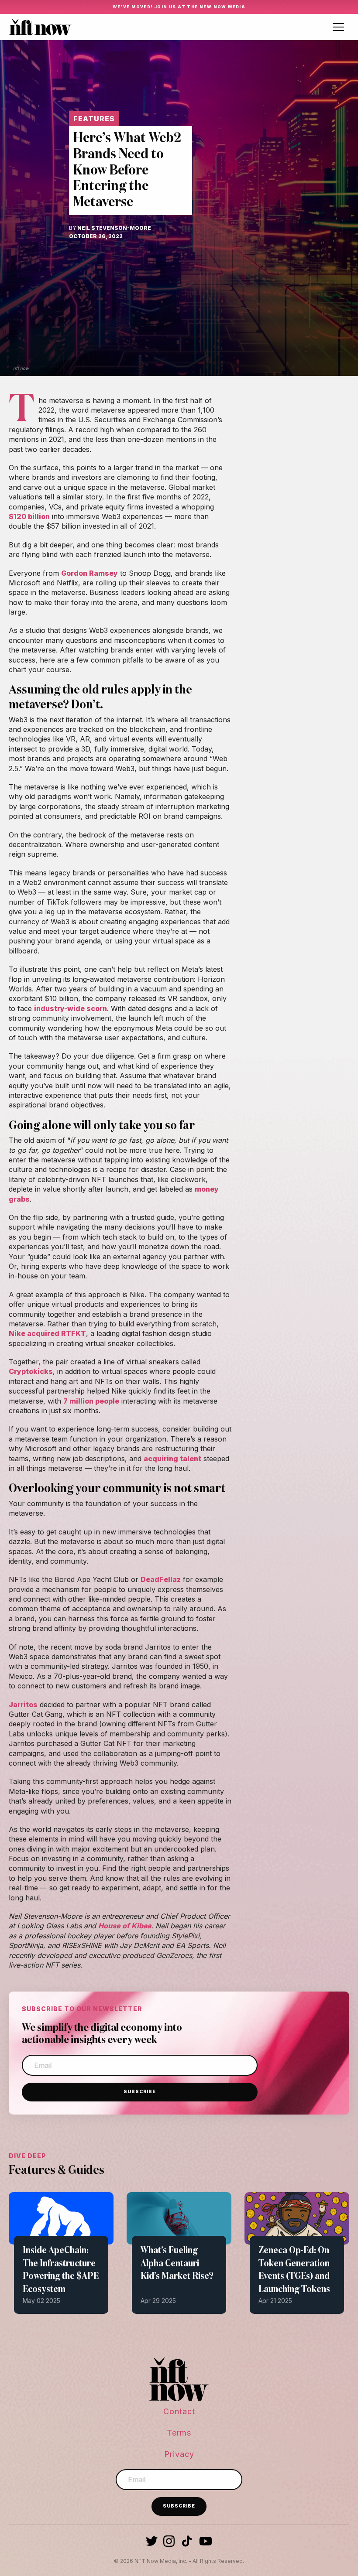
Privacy (179, 2454)
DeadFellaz (161, 1579)
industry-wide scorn (71, 1008)
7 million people (91, 1401)
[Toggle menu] (338, 27)
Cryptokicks (31, 1371)
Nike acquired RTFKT (47, 1333)
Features (94, 119)
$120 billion (29, 516)
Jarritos (23, 1705)
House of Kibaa (125, 1926)
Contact (179, 2411)
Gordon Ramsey (89, 573)
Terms (179, 2433)
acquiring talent (172, 1459)
